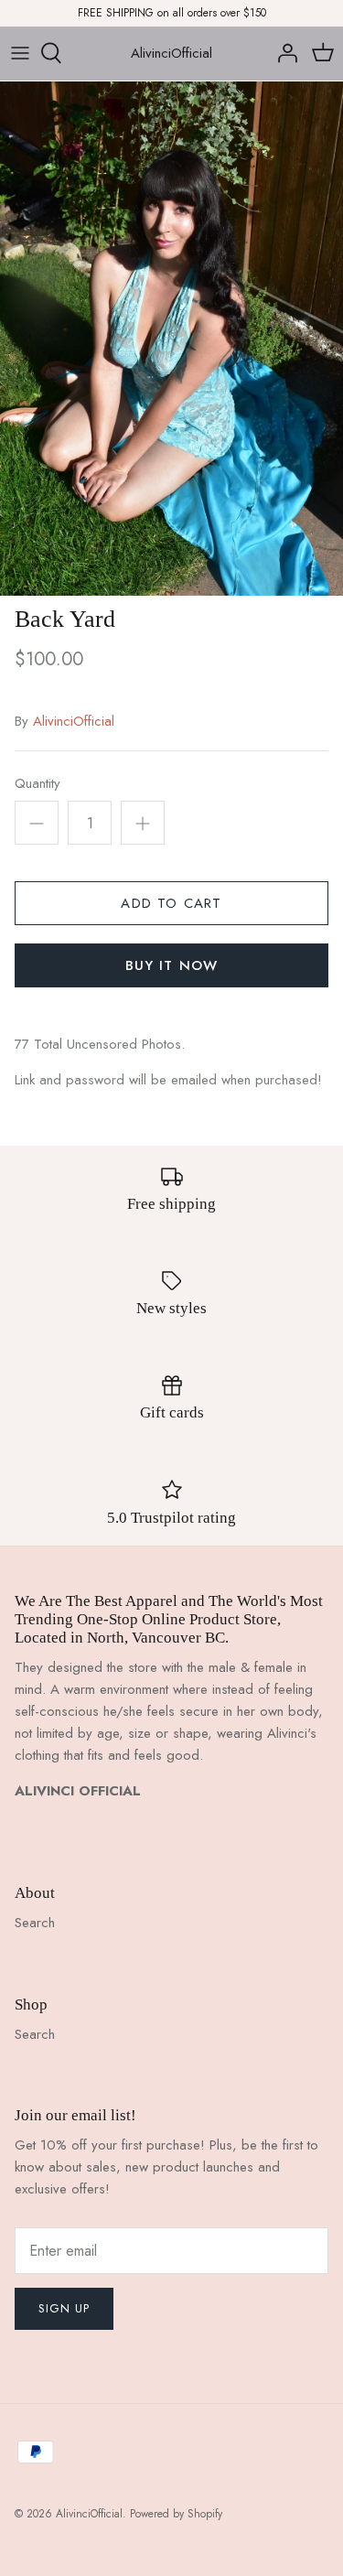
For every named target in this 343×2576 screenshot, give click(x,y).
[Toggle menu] (20, 53)
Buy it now (172, 965)
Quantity (38, 784)
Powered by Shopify (176, 2514)
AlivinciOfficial (74, 721)
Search (35, 1923)
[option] (171, 339)
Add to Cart (171, 903)
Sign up (64, 2308)
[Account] (283, 53)
